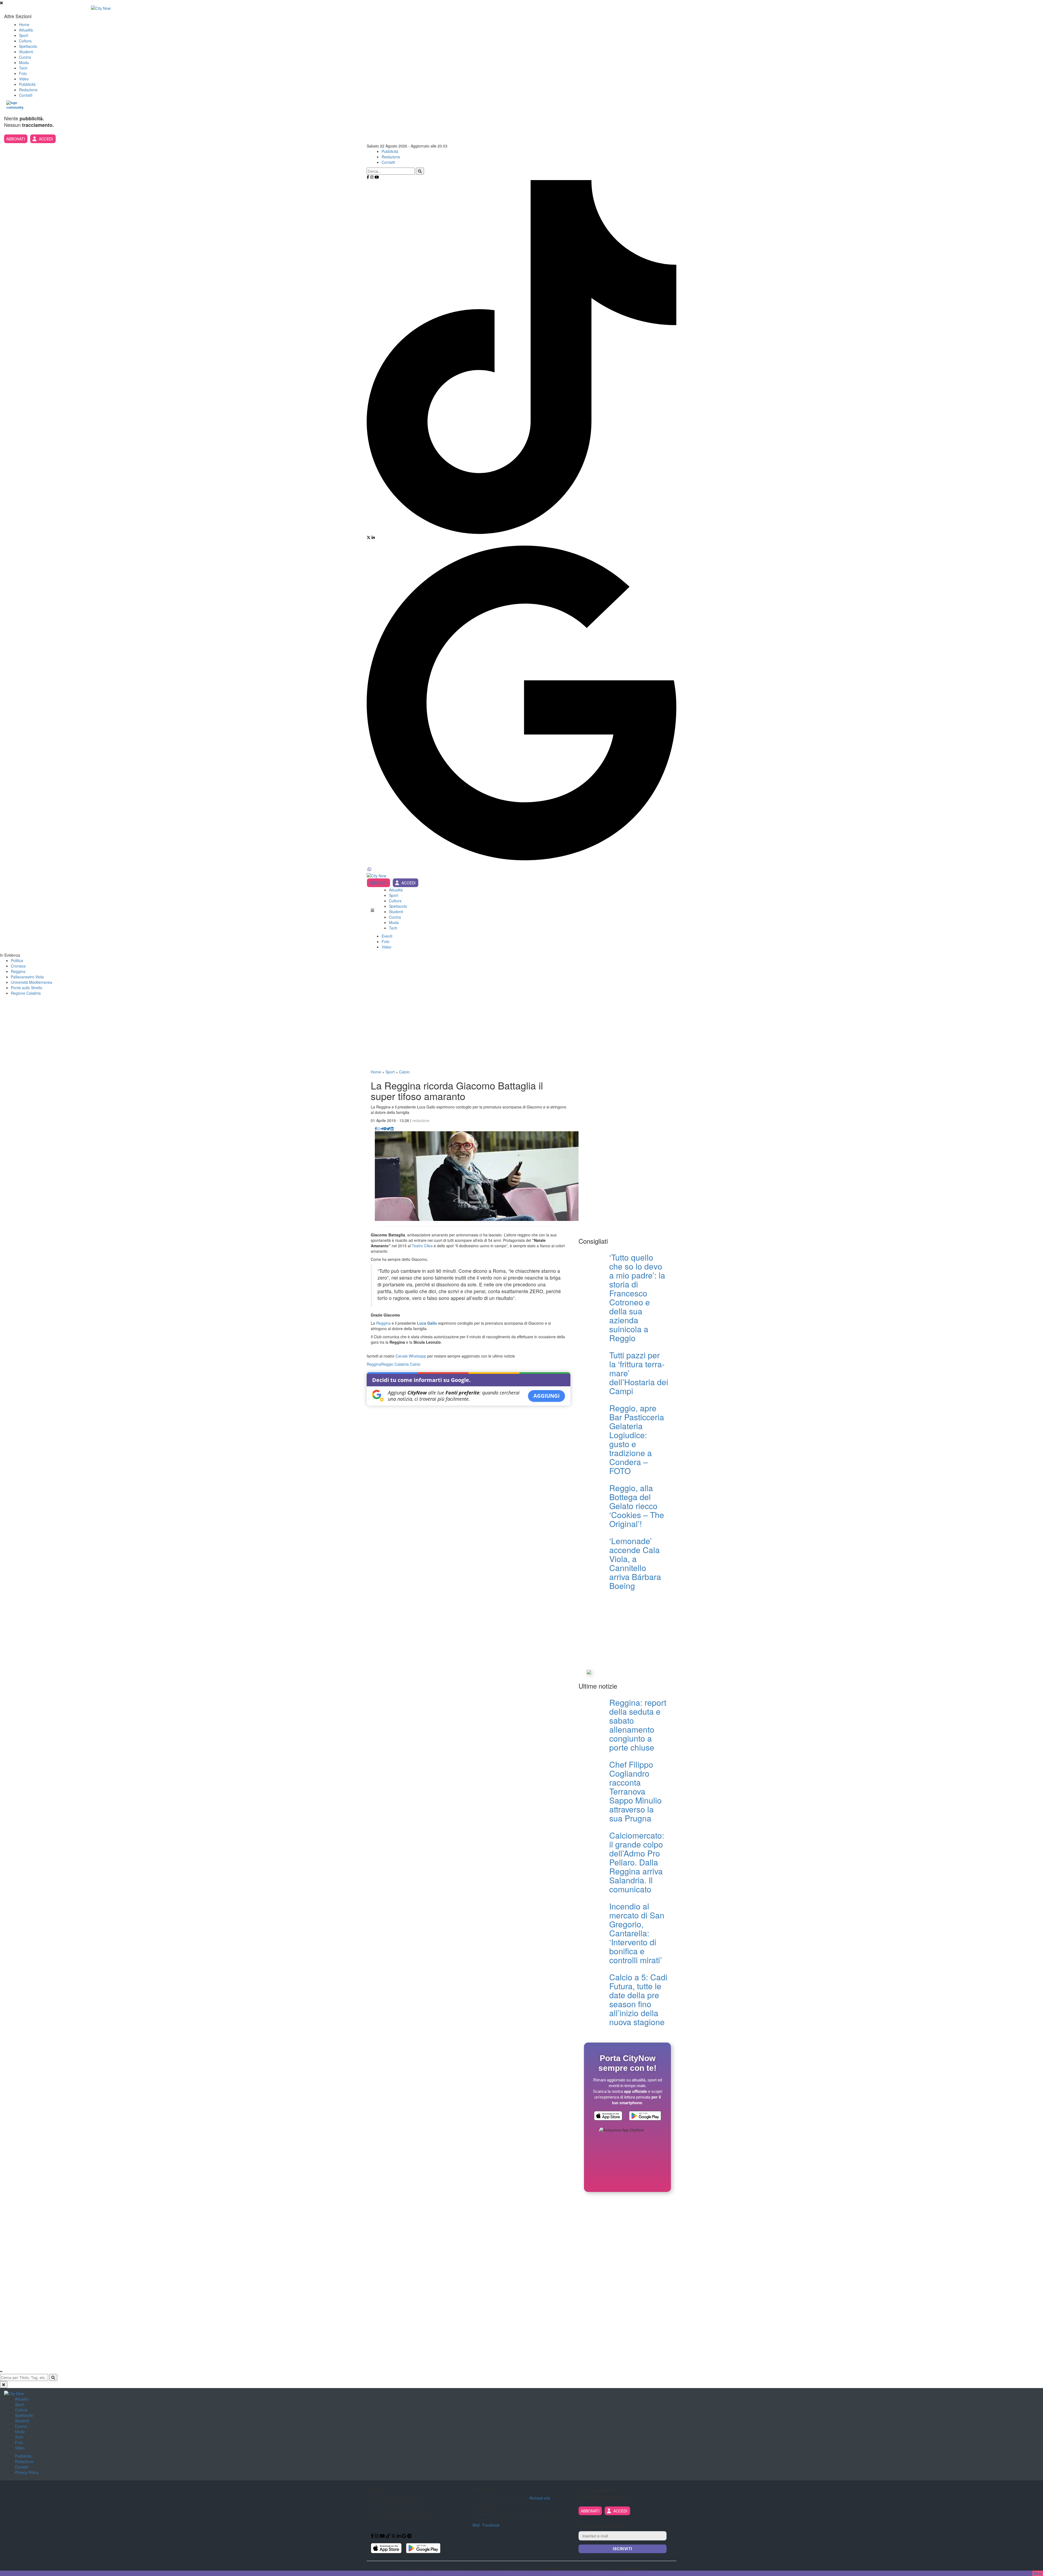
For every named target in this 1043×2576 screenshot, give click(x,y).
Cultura (25, 41)
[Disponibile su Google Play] (645, 2116)
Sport (24, 35)
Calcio (404, 1072)
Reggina (18, 971)
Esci (1038, 2573)
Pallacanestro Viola (27, 977)
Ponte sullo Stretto (27, 988)
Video (24, 79)
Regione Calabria (26, 993)
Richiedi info (540, 2498)
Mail (476, 2525)
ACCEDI (46, 139)
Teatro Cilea (422, 1246)
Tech (23, 68)
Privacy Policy (27, 2472)
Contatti (26, 95)
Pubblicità (27, 84)
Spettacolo (28, 46)
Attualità (26, 30)
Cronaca (18, 966)
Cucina (25, 57)
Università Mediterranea (32, 982)
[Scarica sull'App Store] (608, 2116)
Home (24, 24)
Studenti (26, 52)
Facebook (491, 2525)
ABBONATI (16, 139)
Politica (17, 960)
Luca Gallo (427, 1323)
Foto (23, 73)
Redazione (28, 90)
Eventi (387, 936)
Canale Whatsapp (411, 1356)
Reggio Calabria (395, 1364)
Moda (24, 62)
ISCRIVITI (623, 2549)
